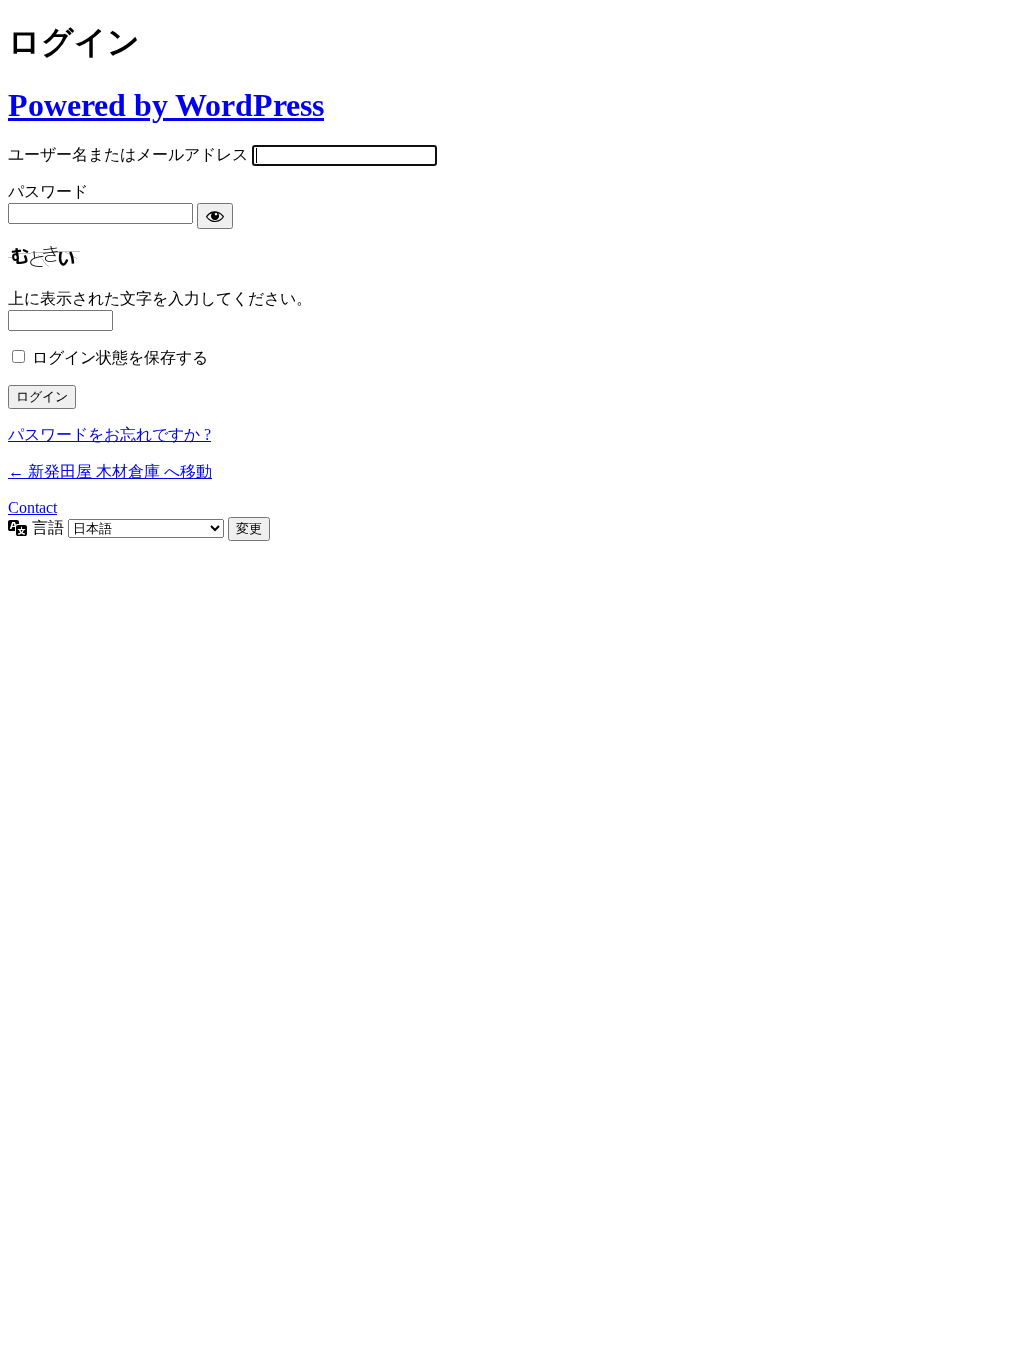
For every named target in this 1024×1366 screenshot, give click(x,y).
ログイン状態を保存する (120, 357)
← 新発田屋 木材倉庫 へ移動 (110, 471)
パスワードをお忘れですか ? (109, 434)
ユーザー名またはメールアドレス (128, 154)
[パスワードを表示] (215, 216)
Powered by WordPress (166, 105)
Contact (32, 507)
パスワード (48, 191)
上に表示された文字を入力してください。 (160, 298)
